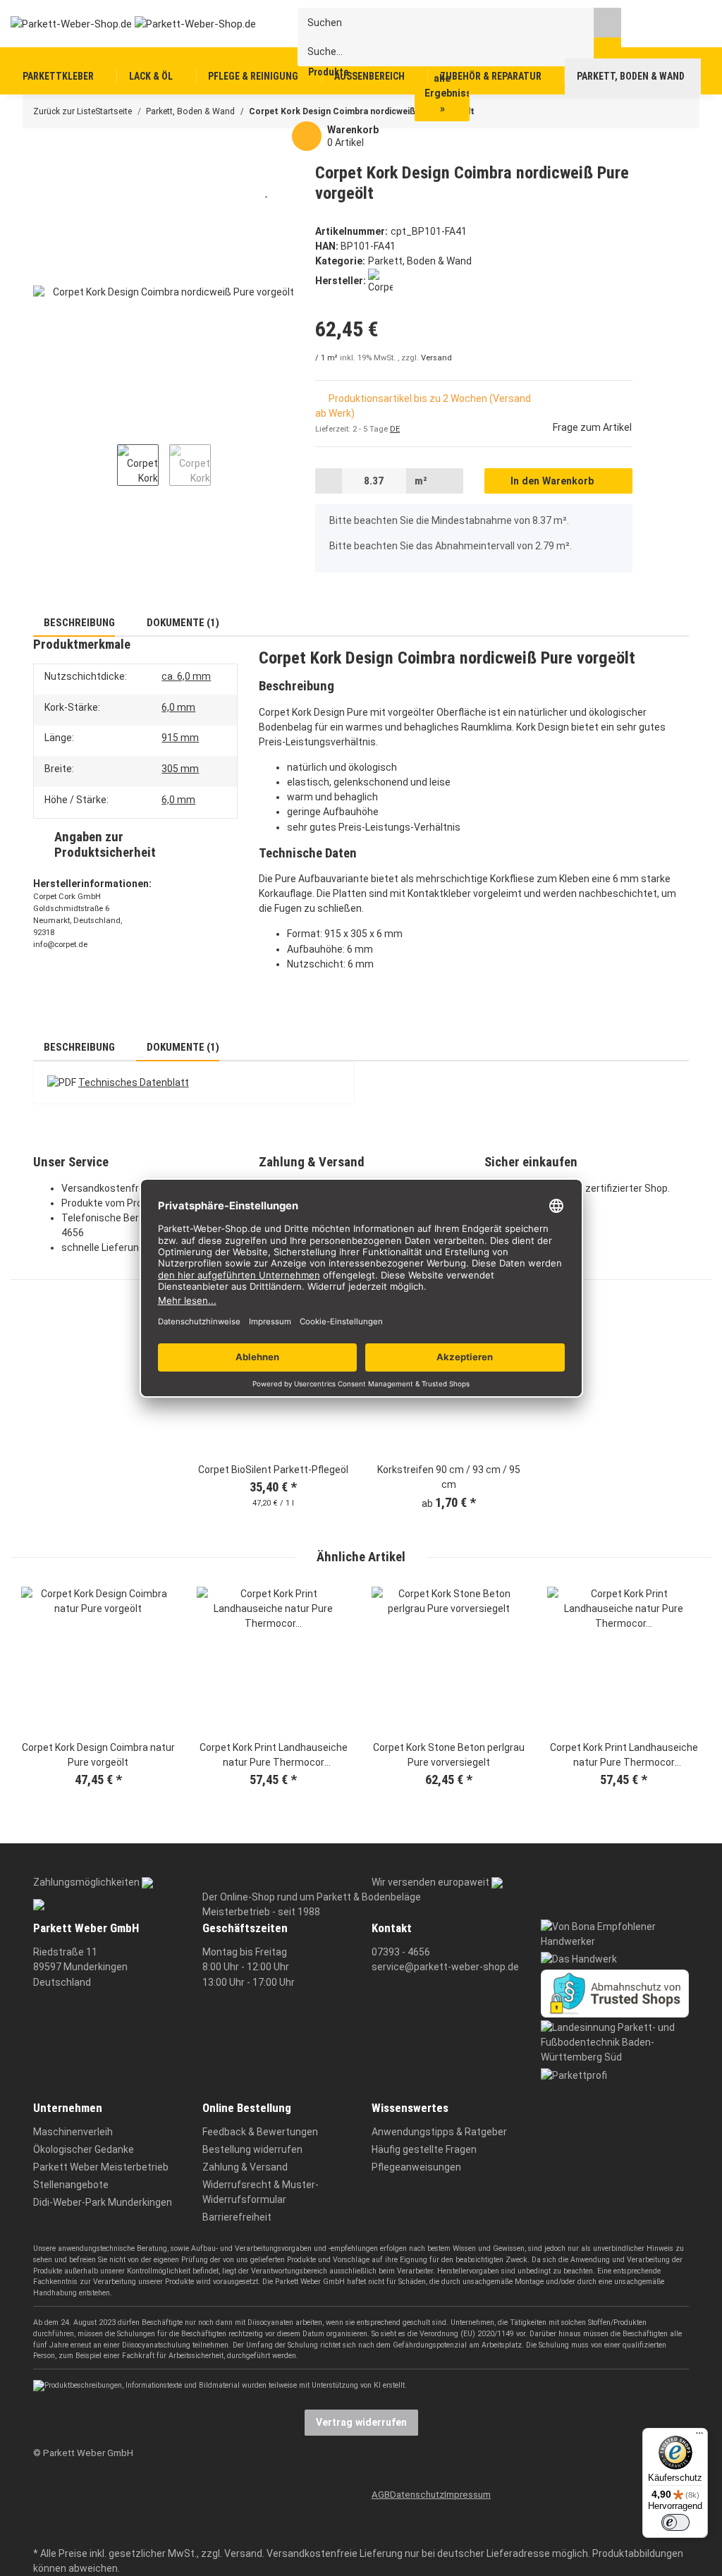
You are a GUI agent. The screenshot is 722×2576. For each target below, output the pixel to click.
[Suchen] (607, 22)
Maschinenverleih (73, 2132)
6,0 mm (178, 707)
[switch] (675, 2522)
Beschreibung (78, 623)
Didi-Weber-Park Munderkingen (103, 2202)
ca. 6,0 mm (186, 676)
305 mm (180, 769)
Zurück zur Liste (64, 111)
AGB (381, 2495)
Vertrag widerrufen (361, 2422)
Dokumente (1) (182, 623)
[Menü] (699, 2436)
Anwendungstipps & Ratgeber (439, 2132)
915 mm (180, 738)
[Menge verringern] (329, 481)
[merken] (267, 191)
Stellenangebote (71, 2185)
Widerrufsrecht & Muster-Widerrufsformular (261, 2192)
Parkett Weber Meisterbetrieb (101, 2167)
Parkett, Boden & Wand (420, 261)
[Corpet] (380, 281)
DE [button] (395, 429)
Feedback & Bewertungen (260, 2132)
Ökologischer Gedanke (84, 2149)
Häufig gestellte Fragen (424, 2149)
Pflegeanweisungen (416, 2167)
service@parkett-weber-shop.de (445, 1967)
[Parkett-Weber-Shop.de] (122, 23)
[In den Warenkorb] (43, 155)
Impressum (467, 2495)
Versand (436, 358)
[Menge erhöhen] (449, 481)
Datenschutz (417, 2495)
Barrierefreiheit (237, 2217)
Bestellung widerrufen (252, 2149)
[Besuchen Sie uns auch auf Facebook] (42, 2490)
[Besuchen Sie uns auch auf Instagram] (42, 2533)
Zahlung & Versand (245, 2167)
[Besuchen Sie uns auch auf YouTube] (42, 2511)
